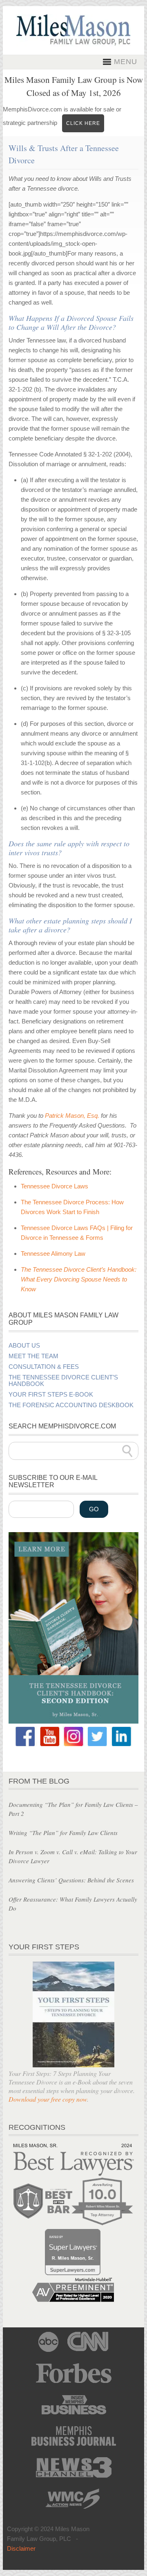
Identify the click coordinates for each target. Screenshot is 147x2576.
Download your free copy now (48, 2099)
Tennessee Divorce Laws (55, 1186)
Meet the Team (33, 1356)
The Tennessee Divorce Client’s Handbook (63, 1381)
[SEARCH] (127, 1451)
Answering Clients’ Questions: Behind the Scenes (71, 1880)
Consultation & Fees (44, 1367)
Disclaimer (21, 2548)
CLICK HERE (83, 123)
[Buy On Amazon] (73, 1721)
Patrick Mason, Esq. (72, 1116)
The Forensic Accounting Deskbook (71, 1405)
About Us (24, 1346)
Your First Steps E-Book (51, 1395)
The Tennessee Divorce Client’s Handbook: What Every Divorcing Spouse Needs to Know (79, 1279)
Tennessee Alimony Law (53, 1254)
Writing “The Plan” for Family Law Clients (63, 1833)
